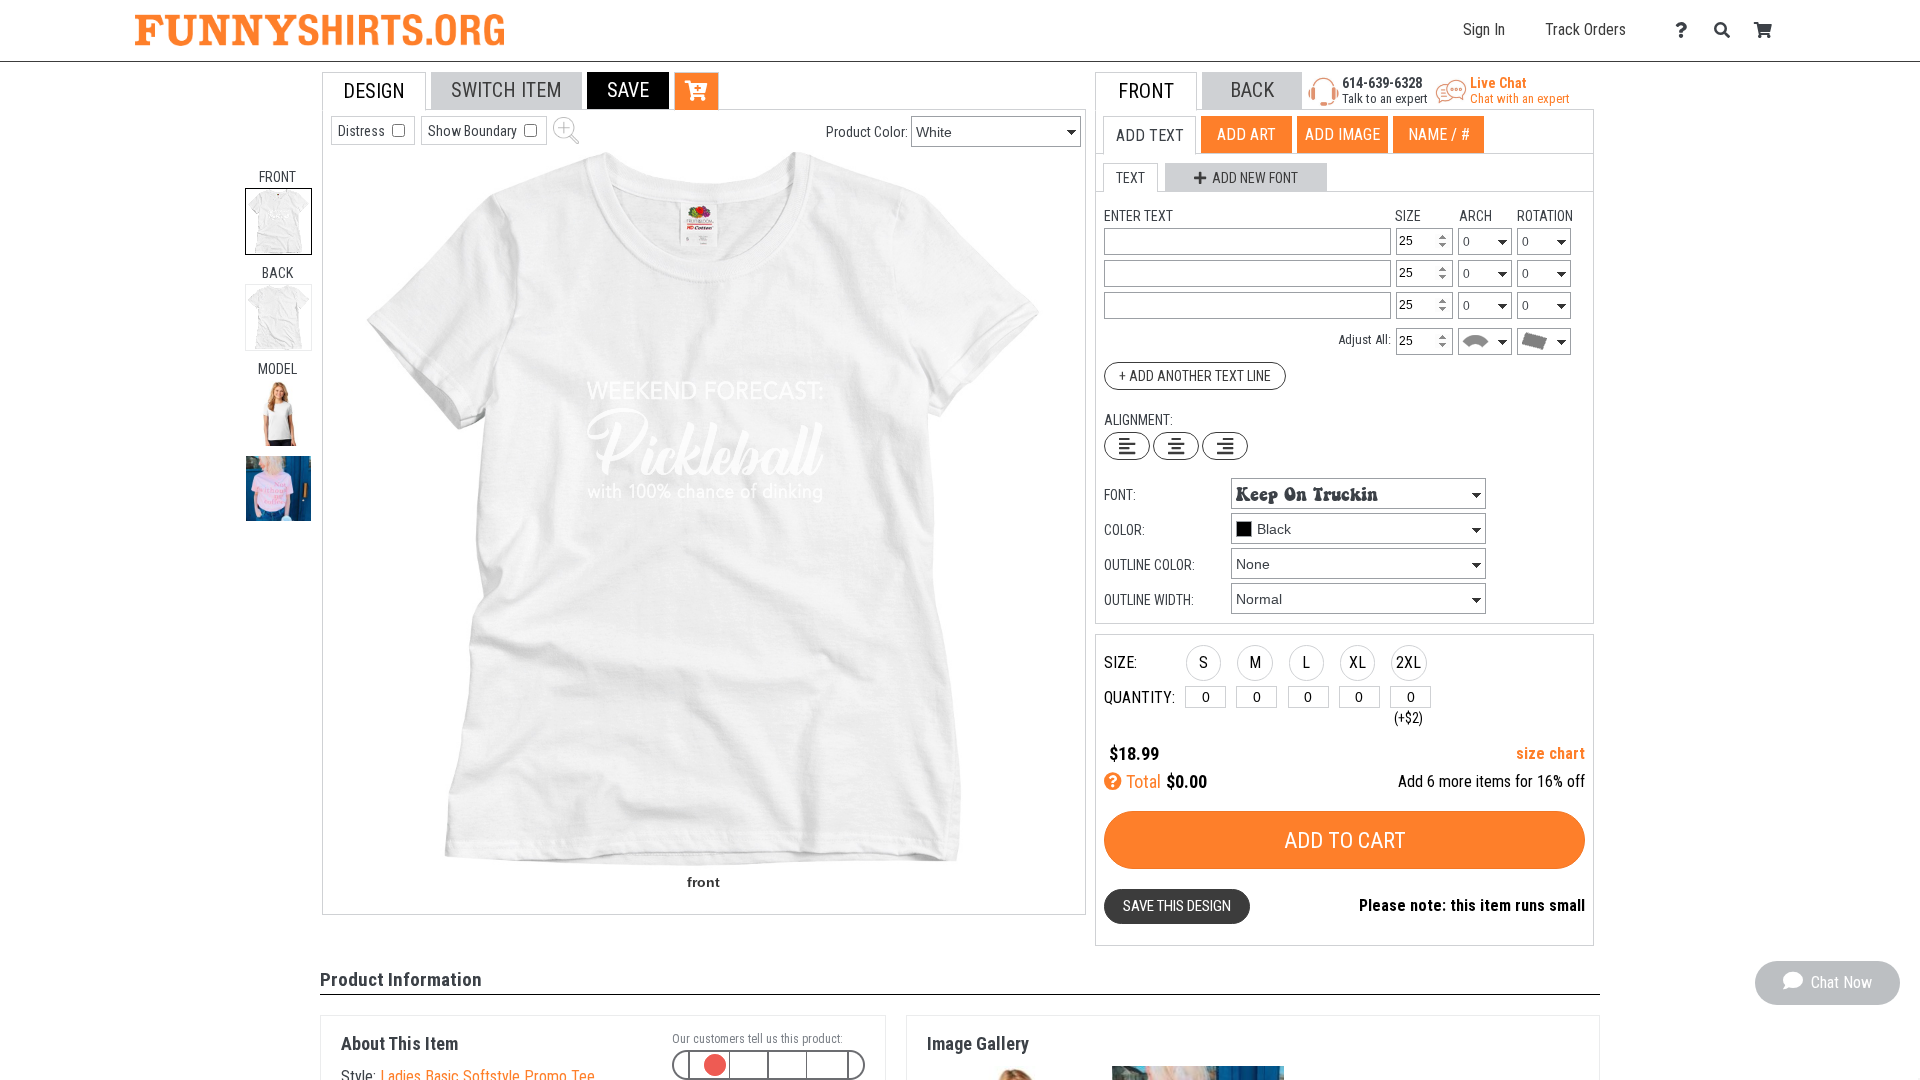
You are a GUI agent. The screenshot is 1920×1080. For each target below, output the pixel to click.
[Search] (1727, 30)
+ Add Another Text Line (1195, 376)
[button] (278, 413)
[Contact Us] (1686, 30)
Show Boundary (474, 131)
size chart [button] (1550, 753)
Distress (363, 131)
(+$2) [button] (1408, 718)
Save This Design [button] (1177, 906)
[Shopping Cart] (1768, 30)
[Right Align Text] (1225, 446)
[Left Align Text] (1127, 446)
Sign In (1484, 29)
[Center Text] (1176, 446)
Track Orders (1585, 29)
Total (1141, 781)
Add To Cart (1345, 840)
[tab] (278, 221)
